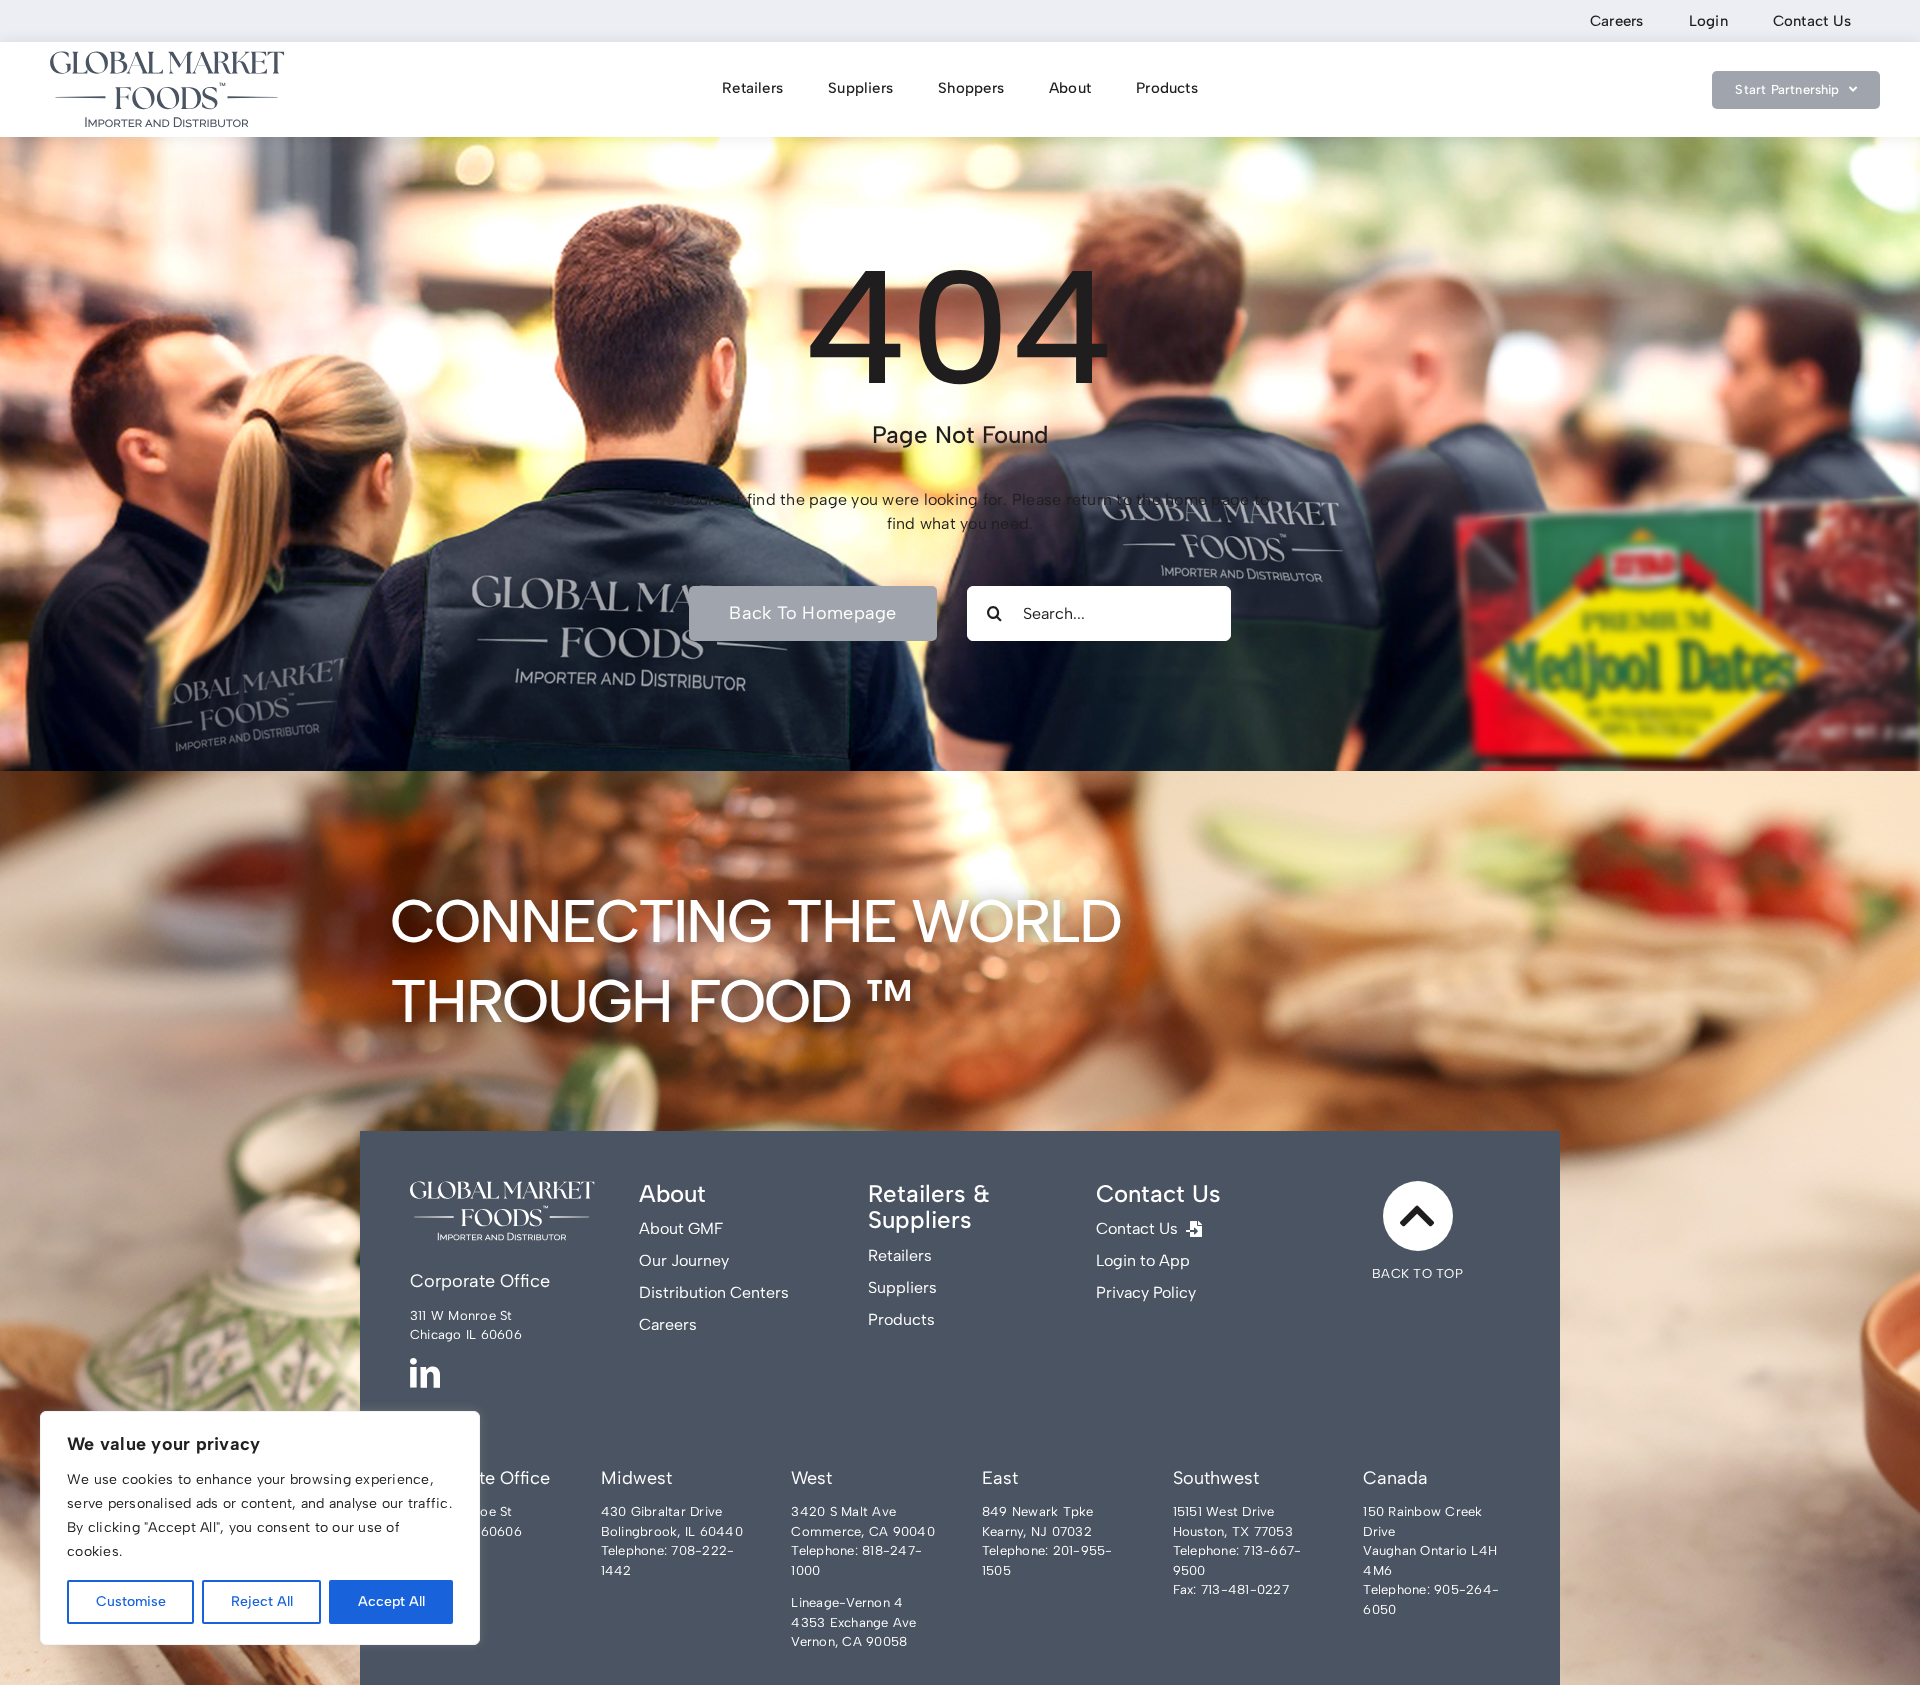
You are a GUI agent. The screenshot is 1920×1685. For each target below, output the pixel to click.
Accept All (391, 1601)
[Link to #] (1418, 1216)
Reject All (262, 1601)
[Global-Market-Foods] (167, 58)
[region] (260, 1528)
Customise (131, 1601)
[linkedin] (425, 1373)
